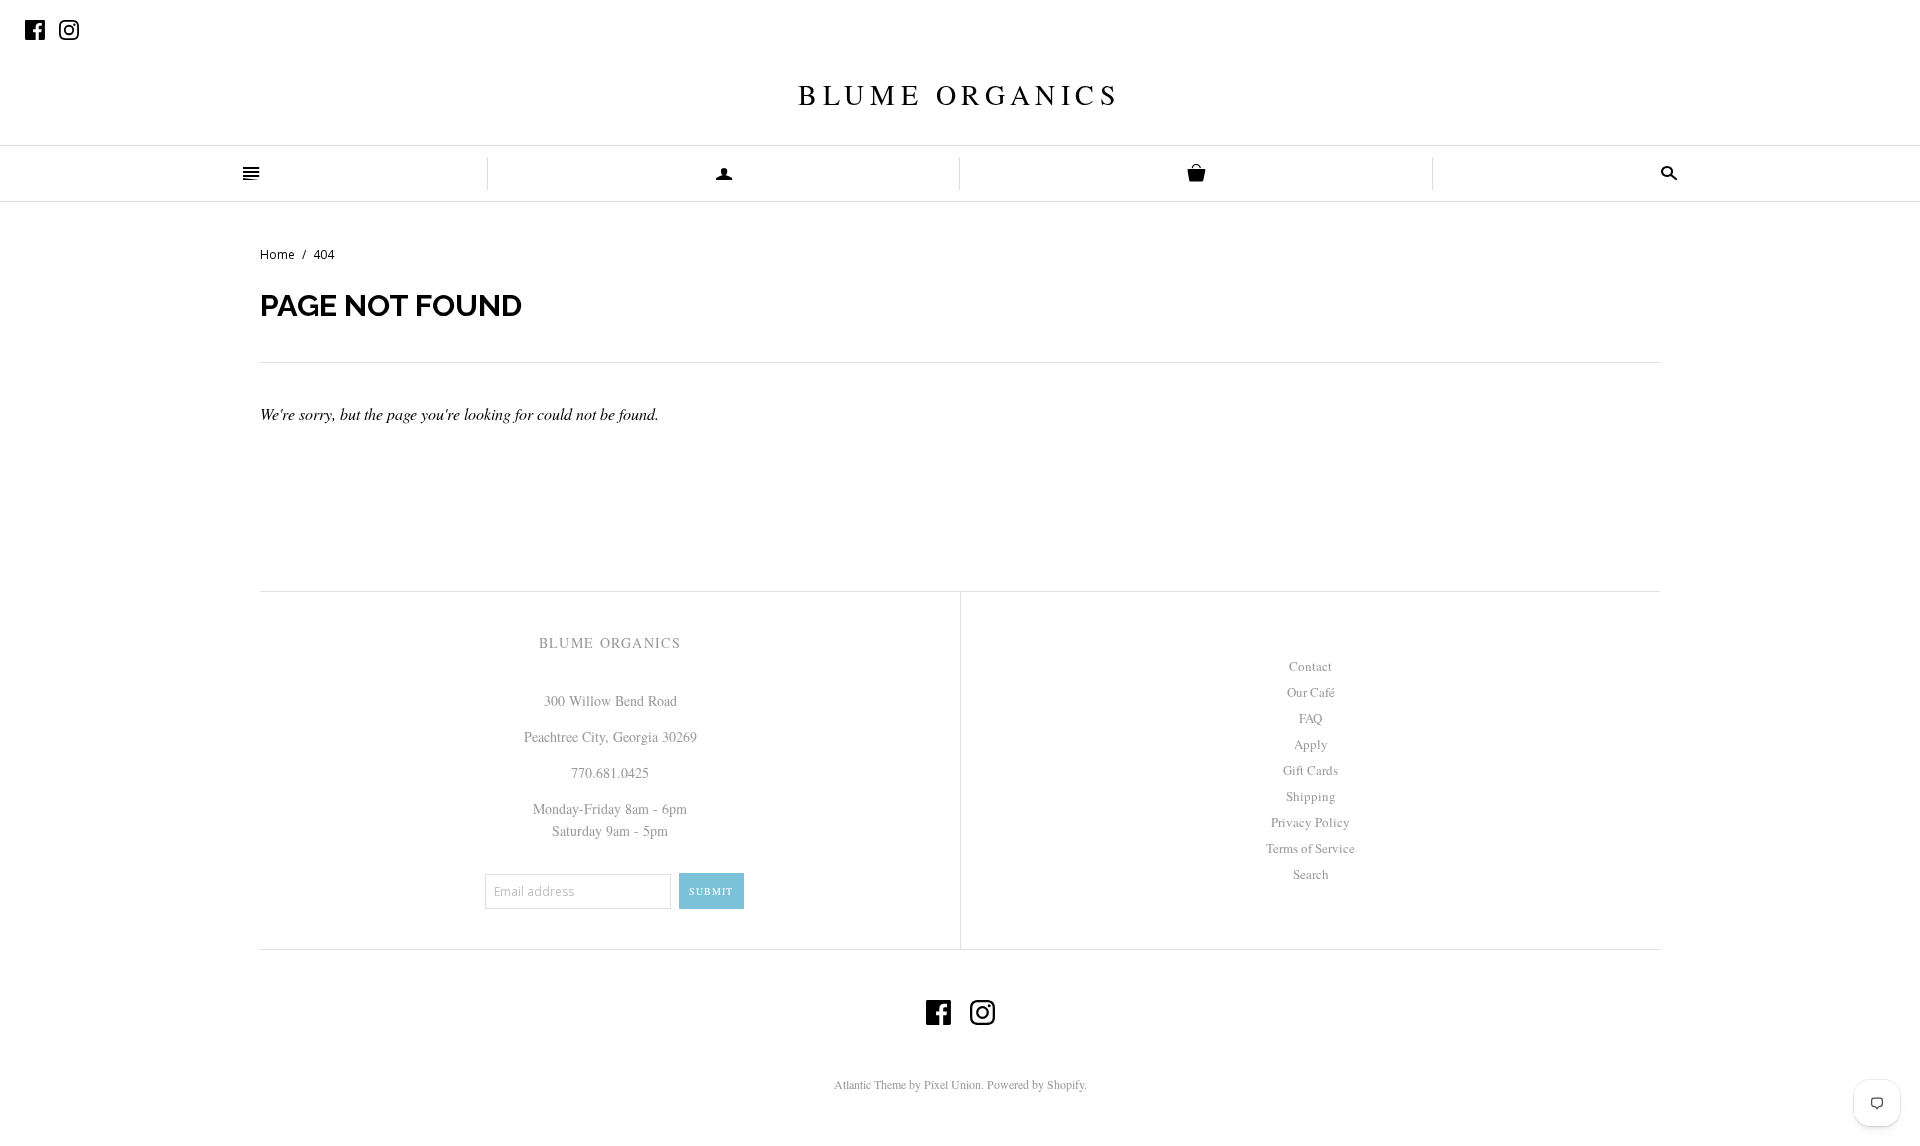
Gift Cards (1310, 770)
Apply (1311, 744)
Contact (1310, 666)
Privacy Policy (1310, 822)
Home (277, 254)
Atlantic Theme (870, 1084)
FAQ (1310, 718)
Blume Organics (959, 94)
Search (1311, 874)
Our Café (1311, 692)
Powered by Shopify (1035, 1084)
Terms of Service (1310, 848)
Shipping (1311, 796)
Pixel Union (952, 1084)
